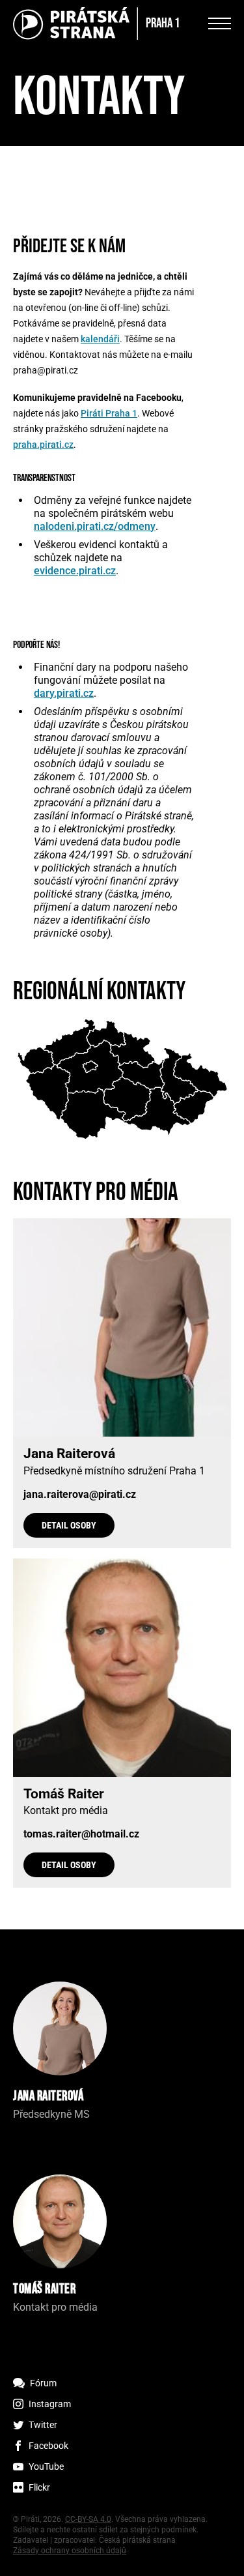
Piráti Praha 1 (109, 413)
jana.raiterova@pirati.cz (80, 1495)
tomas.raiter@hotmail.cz (81, 1834)
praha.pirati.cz (43, 445)
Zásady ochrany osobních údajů (70, 2551)
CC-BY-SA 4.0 (88, 2519)
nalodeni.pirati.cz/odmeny (95, 526)
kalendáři (100, 339)
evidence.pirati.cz (75, 571)
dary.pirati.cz (64, 693)
